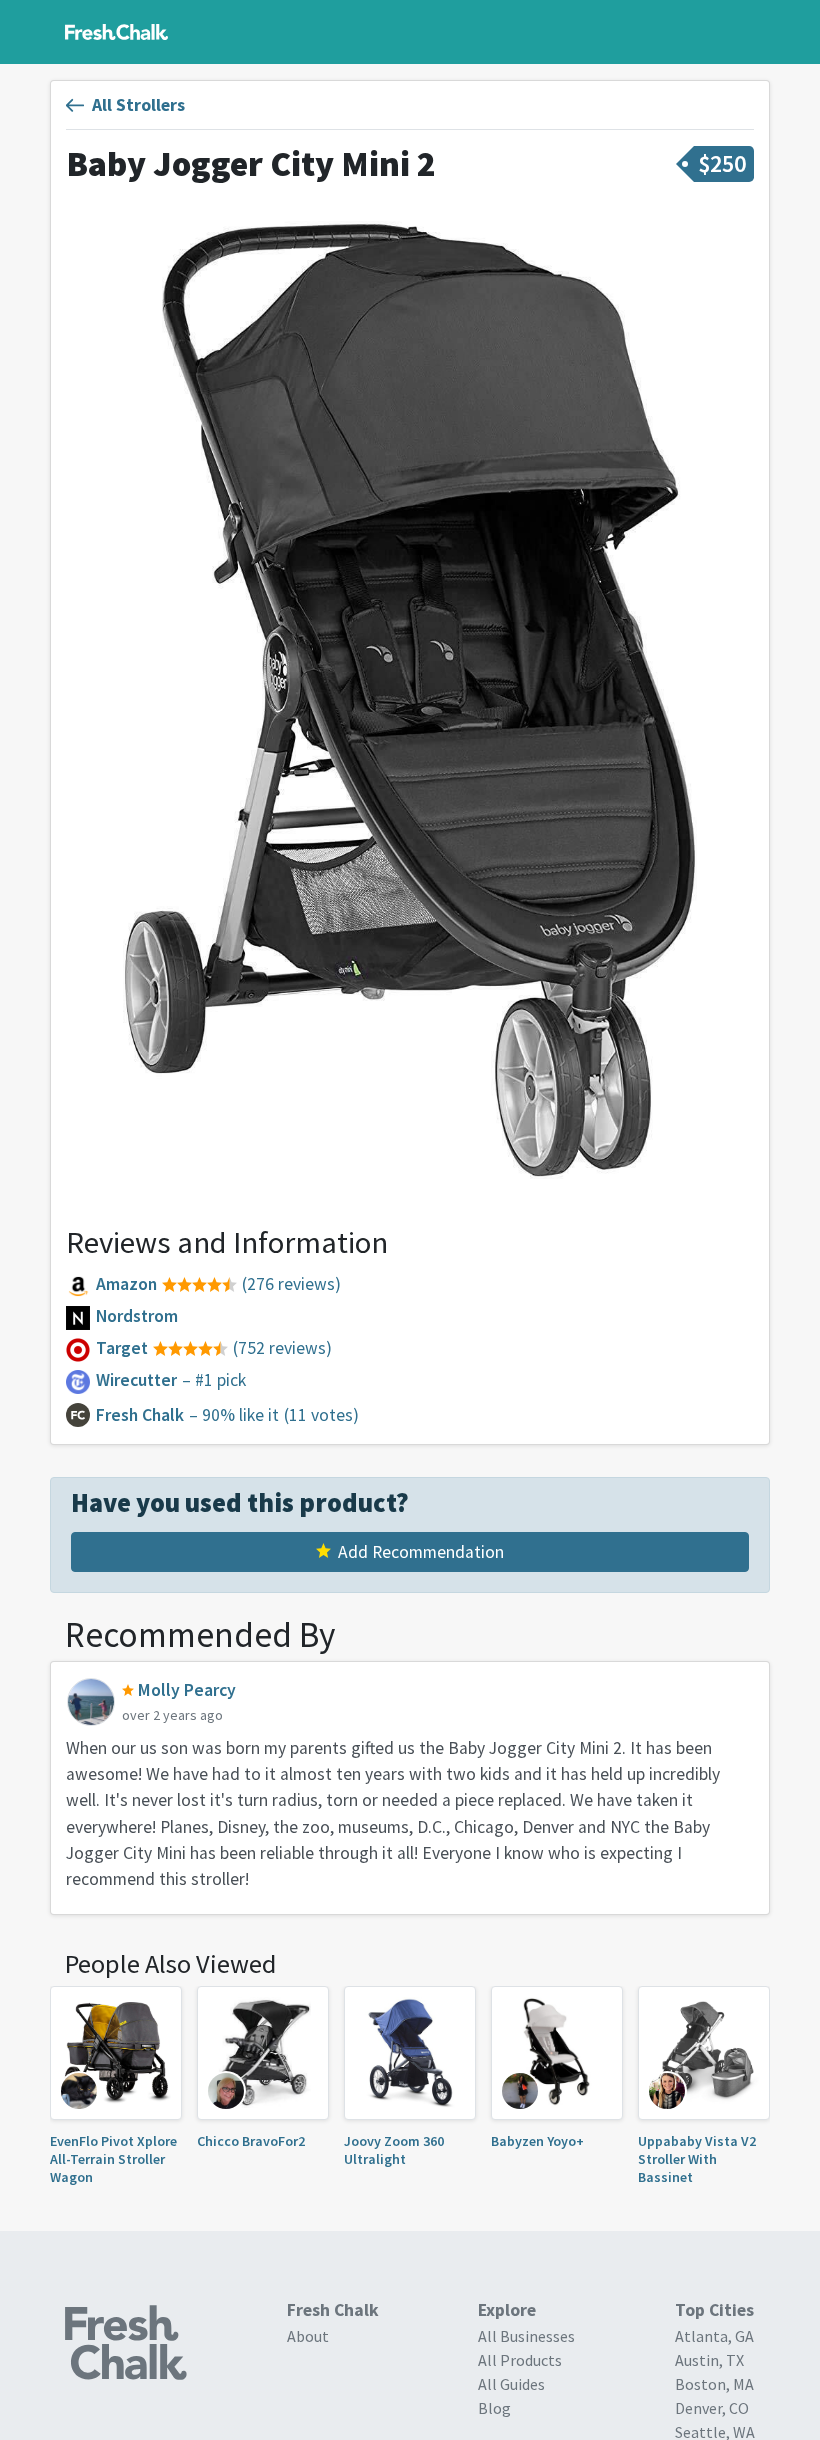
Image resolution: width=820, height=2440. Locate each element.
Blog (494, 2408)
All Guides (511, 2384)
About (308, 2336)
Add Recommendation (421, 1552)
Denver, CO (712, 2408)
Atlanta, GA (714, 2336)
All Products (520, 2360)
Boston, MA (714, 2384)
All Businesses (526, 2336)
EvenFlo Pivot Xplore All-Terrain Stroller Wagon (113, 2159)
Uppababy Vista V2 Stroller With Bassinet (697, 2159)
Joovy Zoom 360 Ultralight (394, 2150)
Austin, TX (709, 2360)
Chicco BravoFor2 (251, 2141)
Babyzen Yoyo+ (537, 2141)
